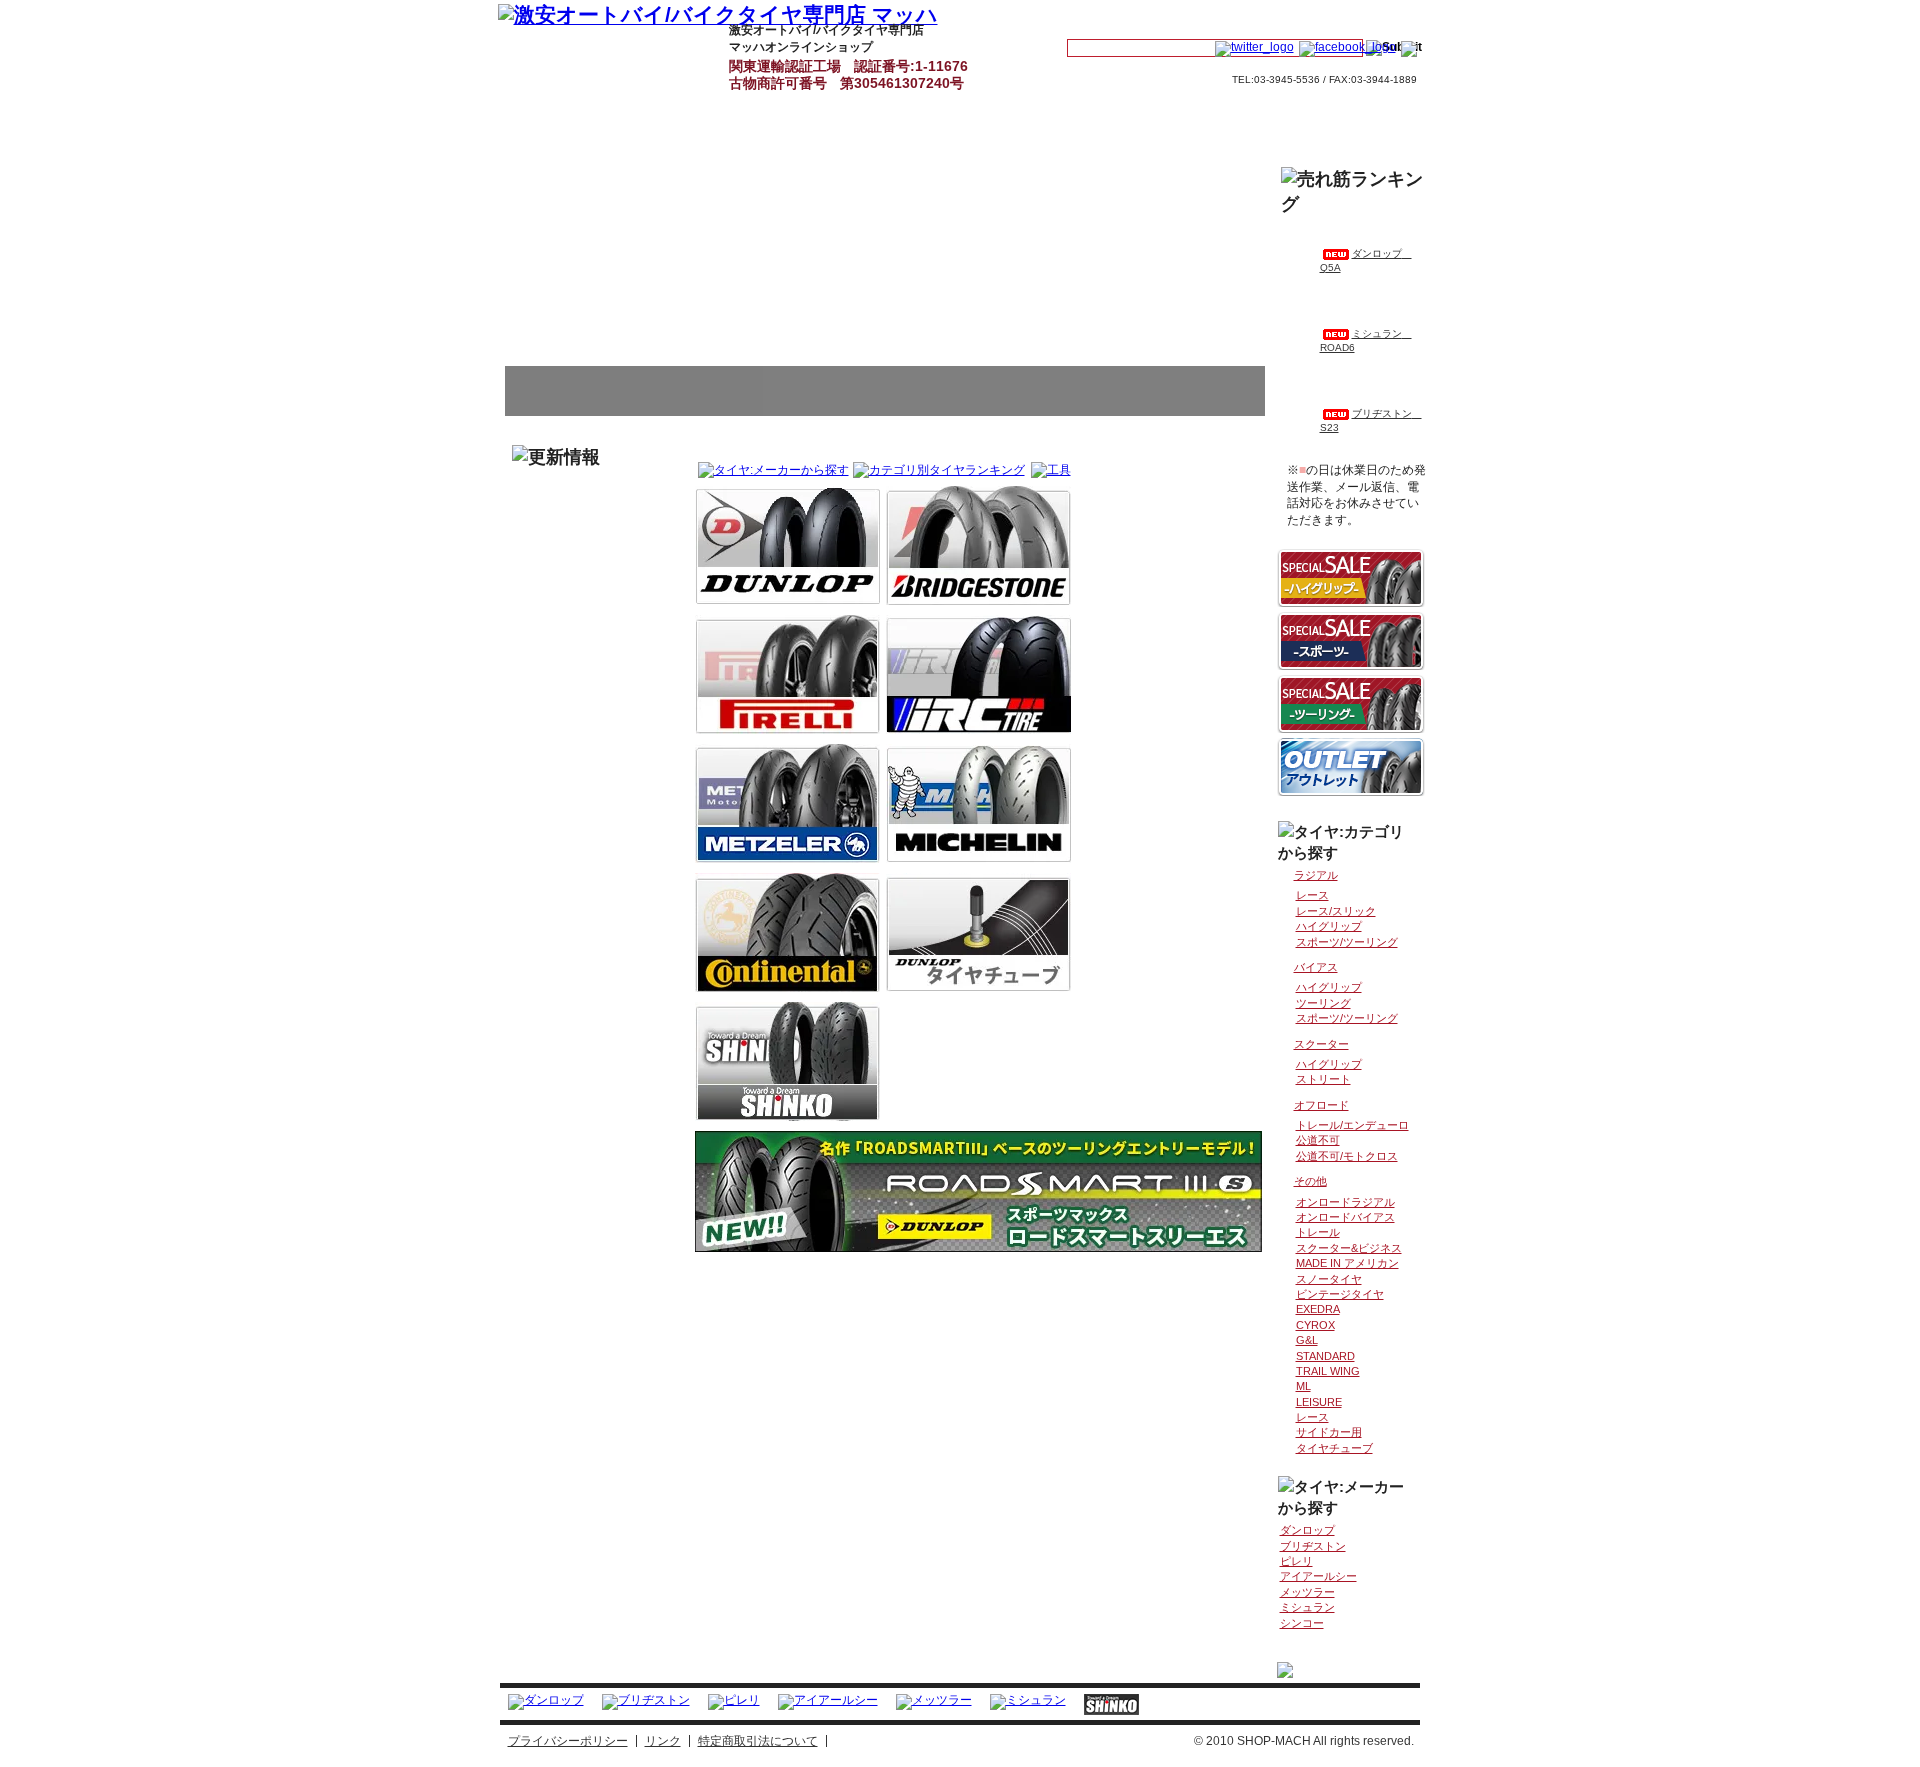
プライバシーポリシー (568, 1741)
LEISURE (1319, 1402)
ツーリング (1323, 1003)
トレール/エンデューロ (1352, 1125)
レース (1312, 895)
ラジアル (1316, 875)
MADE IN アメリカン (1347, 1263)
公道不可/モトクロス (1347, 1156)
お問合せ (1361, 16)
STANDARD (1325, 1356)
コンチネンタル (787, 932)
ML (1303, 1386)
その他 (1310, 1181)
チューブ (978, 932)
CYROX (1315, 1325)
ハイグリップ (1329, 926)
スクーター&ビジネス (1349, 1248)
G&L (1307, 1340)
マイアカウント (1120, 16)
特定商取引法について (758, 1741)
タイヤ (658, 52)
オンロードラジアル (1345, 1202)
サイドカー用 (1329, 1432)
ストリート (1323, 1079)
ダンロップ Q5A (1366, 260)
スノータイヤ (1329, 1279)
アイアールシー (978, 674)
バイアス (1316, 967)
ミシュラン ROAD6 (1366, 340)
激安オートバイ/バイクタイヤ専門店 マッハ (546, 52)
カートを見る (1243, 16)
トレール (1318, 1232)
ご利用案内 (998, 52)
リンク (663, 1741)
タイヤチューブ (1334, 1448)
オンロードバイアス (1345, 1217)
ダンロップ (787, 545)
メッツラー (787, 803)
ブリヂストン (978, 545)
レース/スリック (1336, 911)
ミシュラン (978, 803)
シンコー (787, 1061)
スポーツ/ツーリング (1347, 942)
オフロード (1321, 1105)
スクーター (1321, 1044)
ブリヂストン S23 (1371, 420)
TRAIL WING (1328, 1371)
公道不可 (1318, 1140)
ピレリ (787, 674)
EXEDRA (1318, 1309)
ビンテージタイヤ (1340, 1294)
